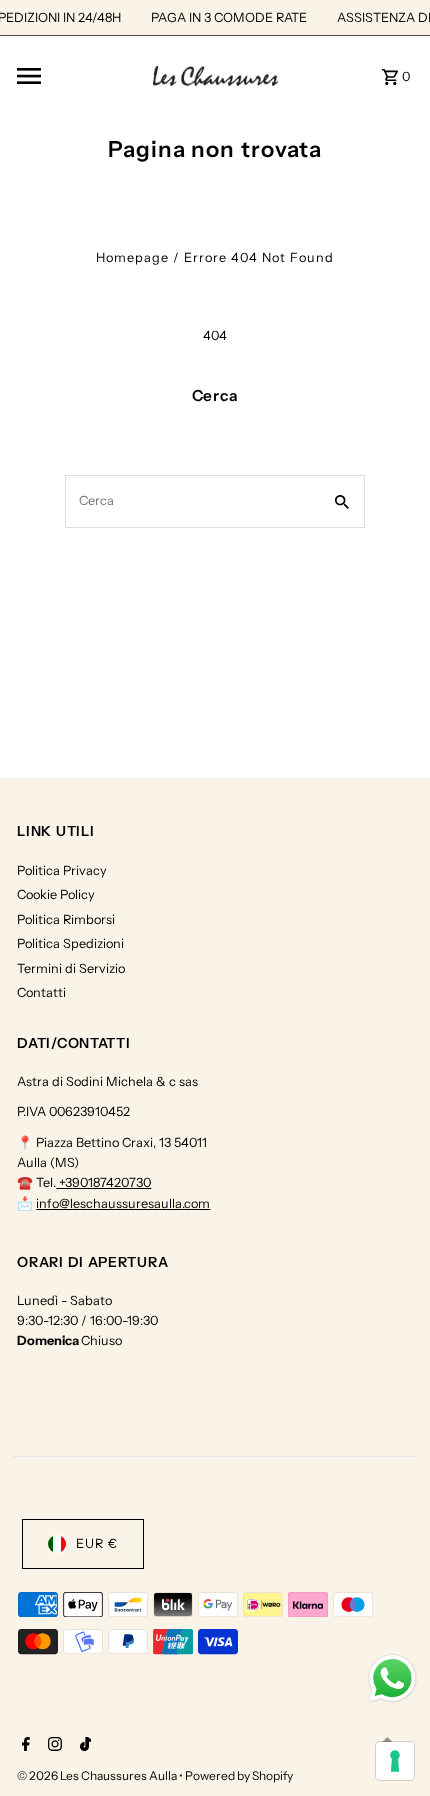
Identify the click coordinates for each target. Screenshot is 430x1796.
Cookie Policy (56, 894)
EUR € (97, 1543)
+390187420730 (103, 1182)
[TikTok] (83, 1746)
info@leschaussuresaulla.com (123, 1203)
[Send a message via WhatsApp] (392, 1678)
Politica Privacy (62, 870)
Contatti (41, 992)
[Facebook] (23, 1746)
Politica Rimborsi (66, 919)
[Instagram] (52, 1746)
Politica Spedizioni (70, 943)
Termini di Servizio (71, 968)
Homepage (132, 257)
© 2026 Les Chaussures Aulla (98, 1775)
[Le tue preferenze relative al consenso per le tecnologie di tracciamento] (395, 1761)
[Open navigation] (78, 76)
